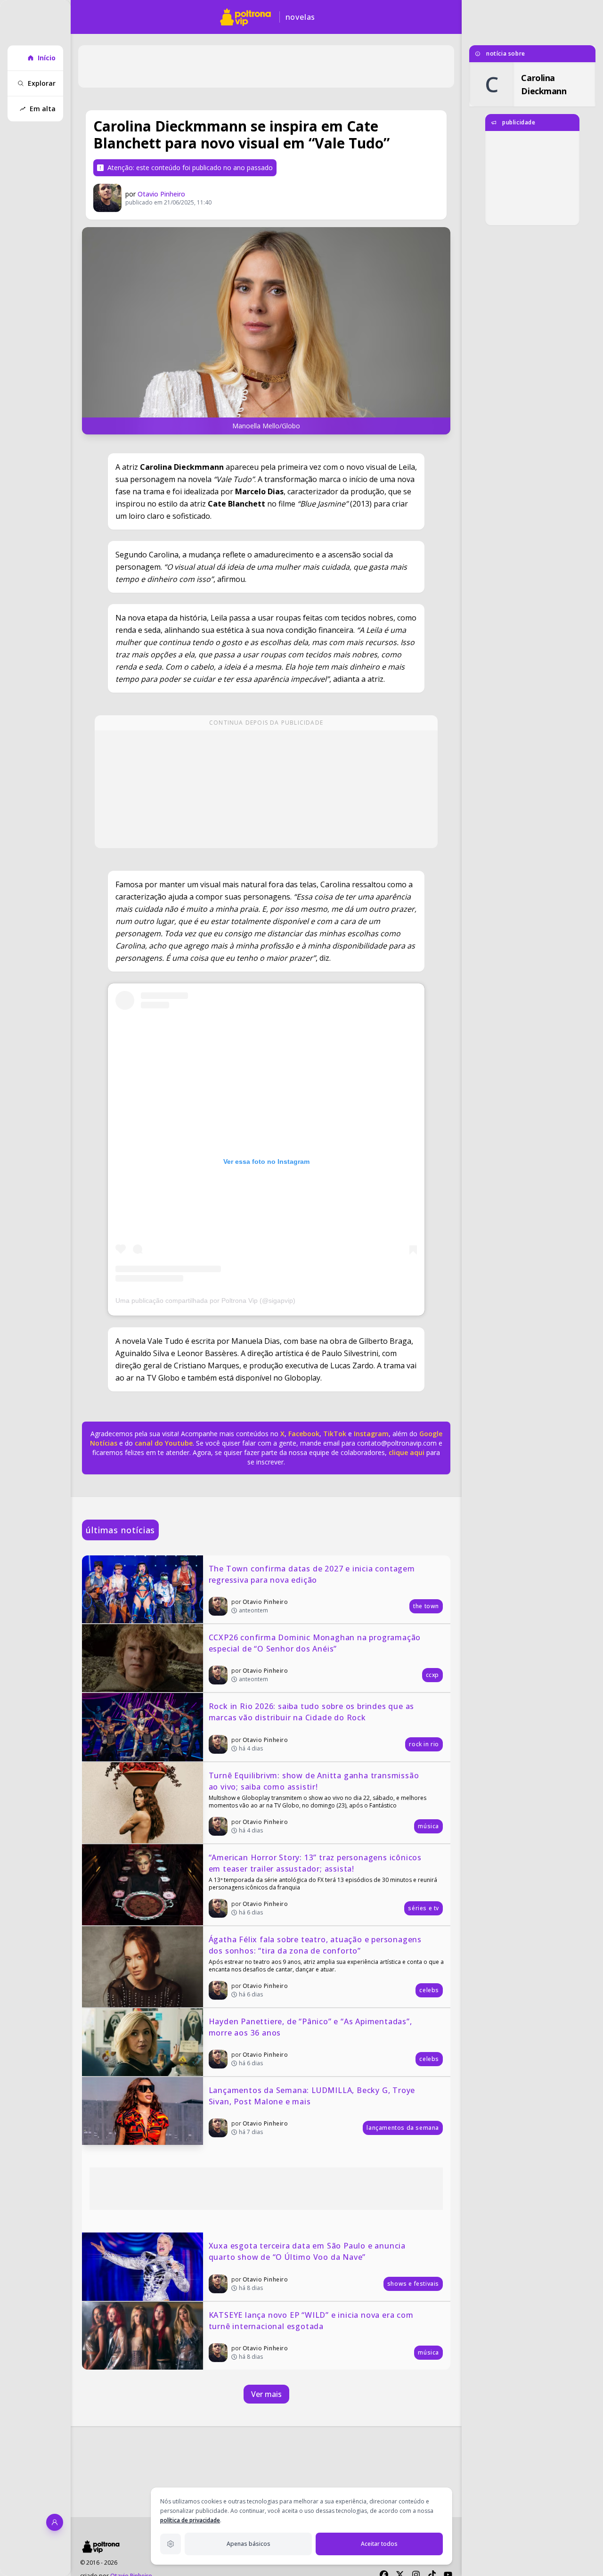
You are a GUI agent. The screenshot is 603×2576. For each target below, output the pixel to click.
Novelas (301, 17)
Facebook (304, 1434)
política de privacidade (190, 2520)
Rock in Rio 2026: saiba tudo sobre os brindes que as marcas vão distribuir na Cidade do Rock (313, 1712)
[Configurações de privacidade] (171, 2544)
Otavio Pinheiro (161, 194)
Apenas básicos (249, 2544)
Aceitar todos (379, 2544)
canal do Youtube (163, 1443)
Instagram (371, 1434)
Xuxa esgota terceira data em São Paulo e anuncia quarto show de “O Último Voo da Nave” (308, 2251)
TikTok (334, 1434)
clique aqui (407, 1452)
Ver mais (266, 2394)
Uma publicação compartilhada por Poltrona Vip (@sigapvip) (205, 1300)
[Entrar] (55, 2522)
